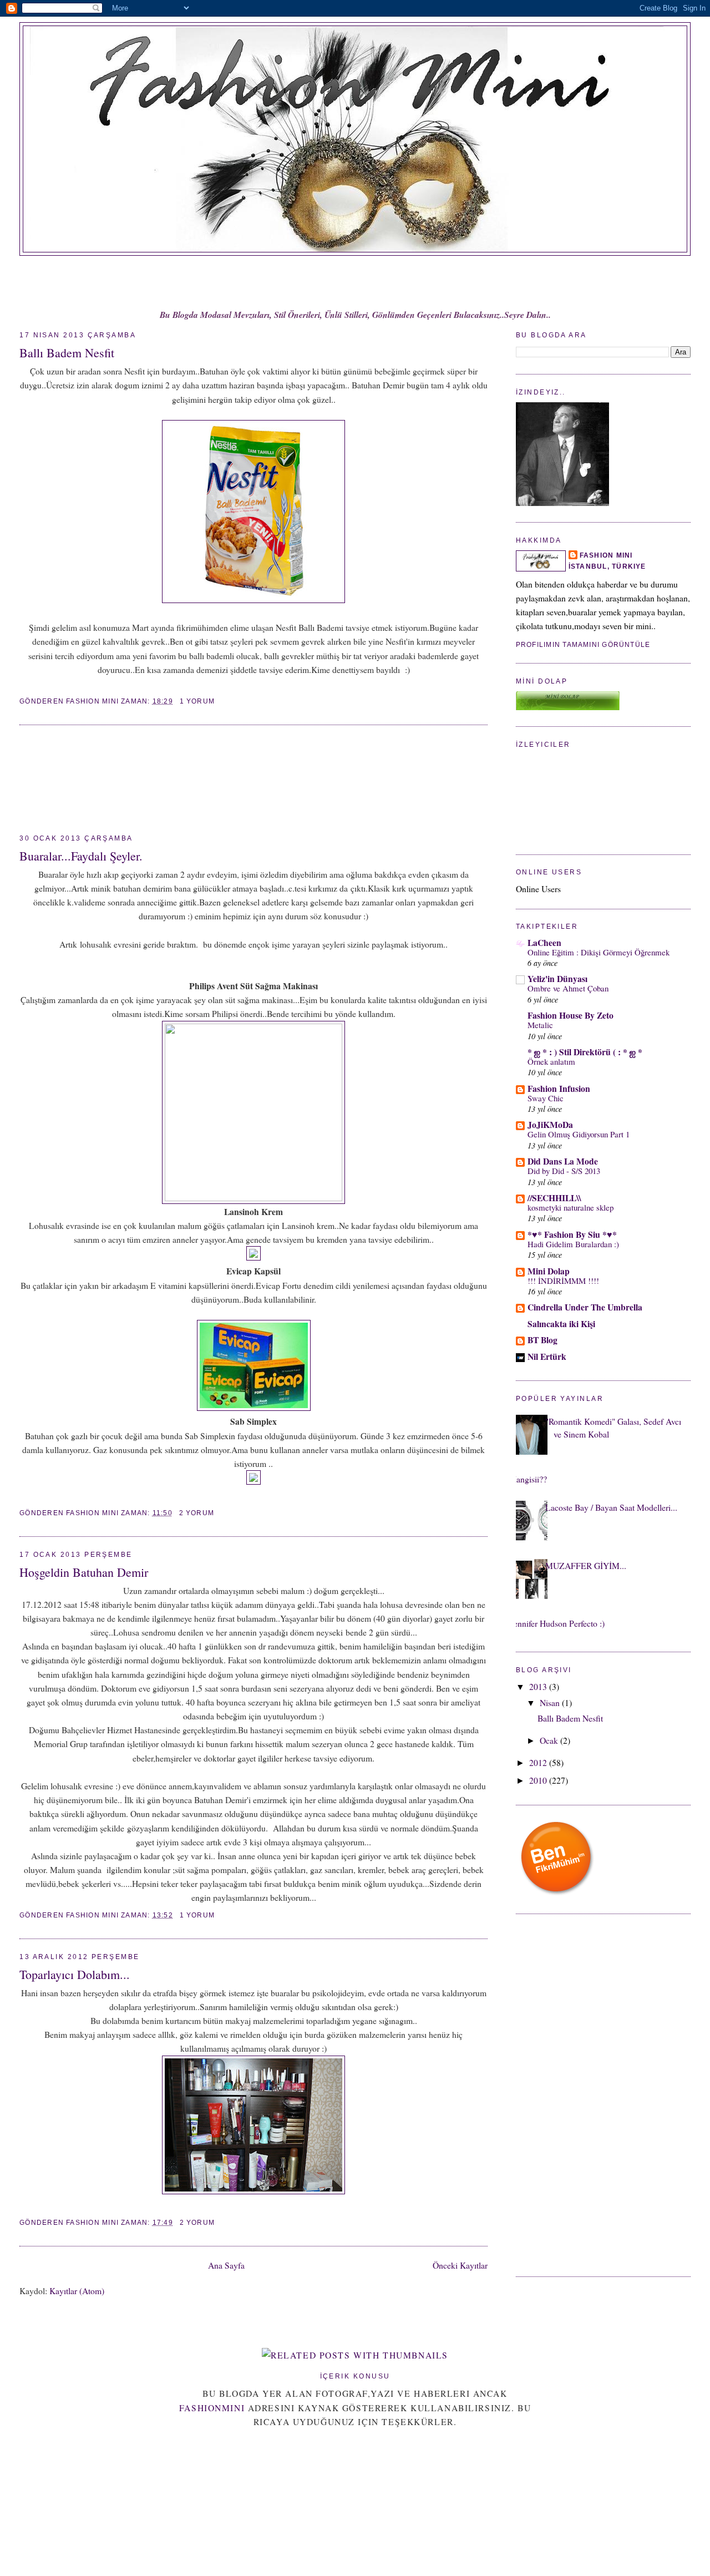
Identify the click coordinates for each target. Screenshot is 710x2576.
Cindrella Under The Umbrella (585, 1307)
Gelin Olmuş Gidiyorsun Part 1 (579, 1134)
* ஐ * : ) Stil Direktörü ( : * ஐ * (585, 1052)
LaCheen (544, 942)
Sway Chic (546, 1098)
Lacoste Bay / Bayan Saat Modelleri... (611, 1507)
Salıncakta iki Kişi (561, 1324)
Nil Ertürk (547, 1356)
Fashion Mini (606, 555)
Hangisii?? (529, 1479)
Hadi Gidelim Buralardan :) (573, 1244)
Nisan (551, 1702)
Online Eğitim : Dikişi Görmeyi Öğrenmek (599, 952)
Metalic (540, 1025)
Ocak (550, 1740)
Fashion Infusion (559, 1088)
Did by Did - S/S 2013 (564, 1171)
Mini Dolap (549, 1271)
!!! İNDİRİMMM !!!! (563, 1281)
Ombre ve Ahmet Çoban (568, 988)
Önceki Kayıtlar (460, 2265)
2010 (539, 1780)
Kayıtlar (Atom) (77, 2291)
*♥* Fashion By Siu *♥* (572, 1234)
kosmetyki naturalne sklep (570, 1207)
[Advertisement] (69, 780)
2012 (539, 1762)
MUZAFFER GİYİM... (586, 1565)
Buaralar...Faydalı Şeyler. (81, 856)
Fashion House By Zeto (570, 1015)
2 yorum (197, 1513)
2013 (539, 1686)
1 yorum (197, 701)
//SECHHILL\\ (554, 1198)
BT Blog (542, 1340)
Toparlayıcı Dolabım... (75, 1974)
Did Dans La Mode (563, 1161)
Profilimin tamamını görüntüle (583, 645)
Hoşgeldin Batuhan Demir (84, 1572)
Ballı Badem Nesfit (67, 353)
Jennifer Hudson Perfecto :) (557, 1623)
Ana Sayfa (226, 2265)
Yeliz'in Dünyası (557, 978)
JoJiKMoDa (550, 1124)
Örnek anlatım (551, 1061)
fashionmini (212, 2408)
